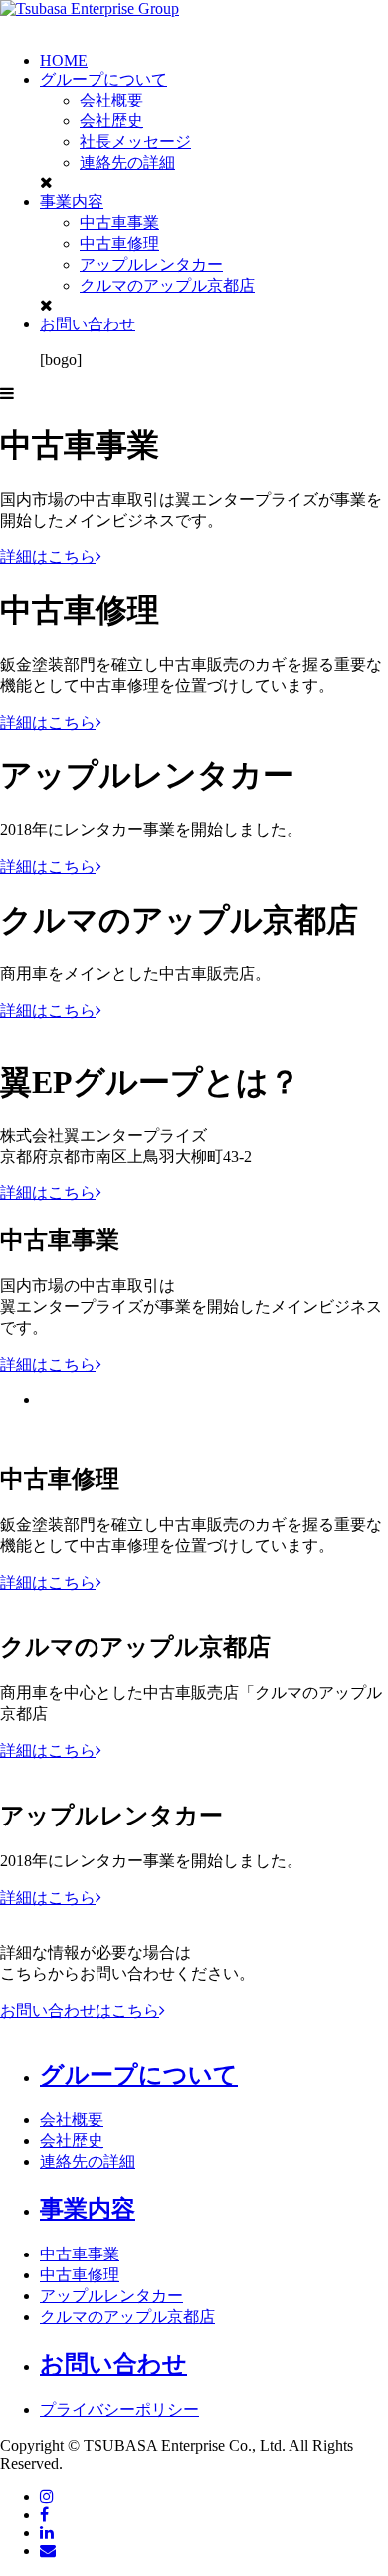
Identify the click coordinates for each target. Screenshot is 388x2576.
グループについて (103, 79)
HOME (64, 60)
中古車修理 (119, 243)
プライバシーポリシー (119, 2409)
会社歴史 (111, 121)
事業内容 (72, 202)
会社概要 (111, 100)
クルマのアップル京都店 (167, 285)
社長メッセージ (135, 142)
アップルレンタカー (151, 264)
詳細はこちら (48, 557)
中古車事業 (119, 222)
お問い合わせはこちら (80, 2010)
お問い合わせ (88, 324)
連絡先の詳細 (127, 163)
